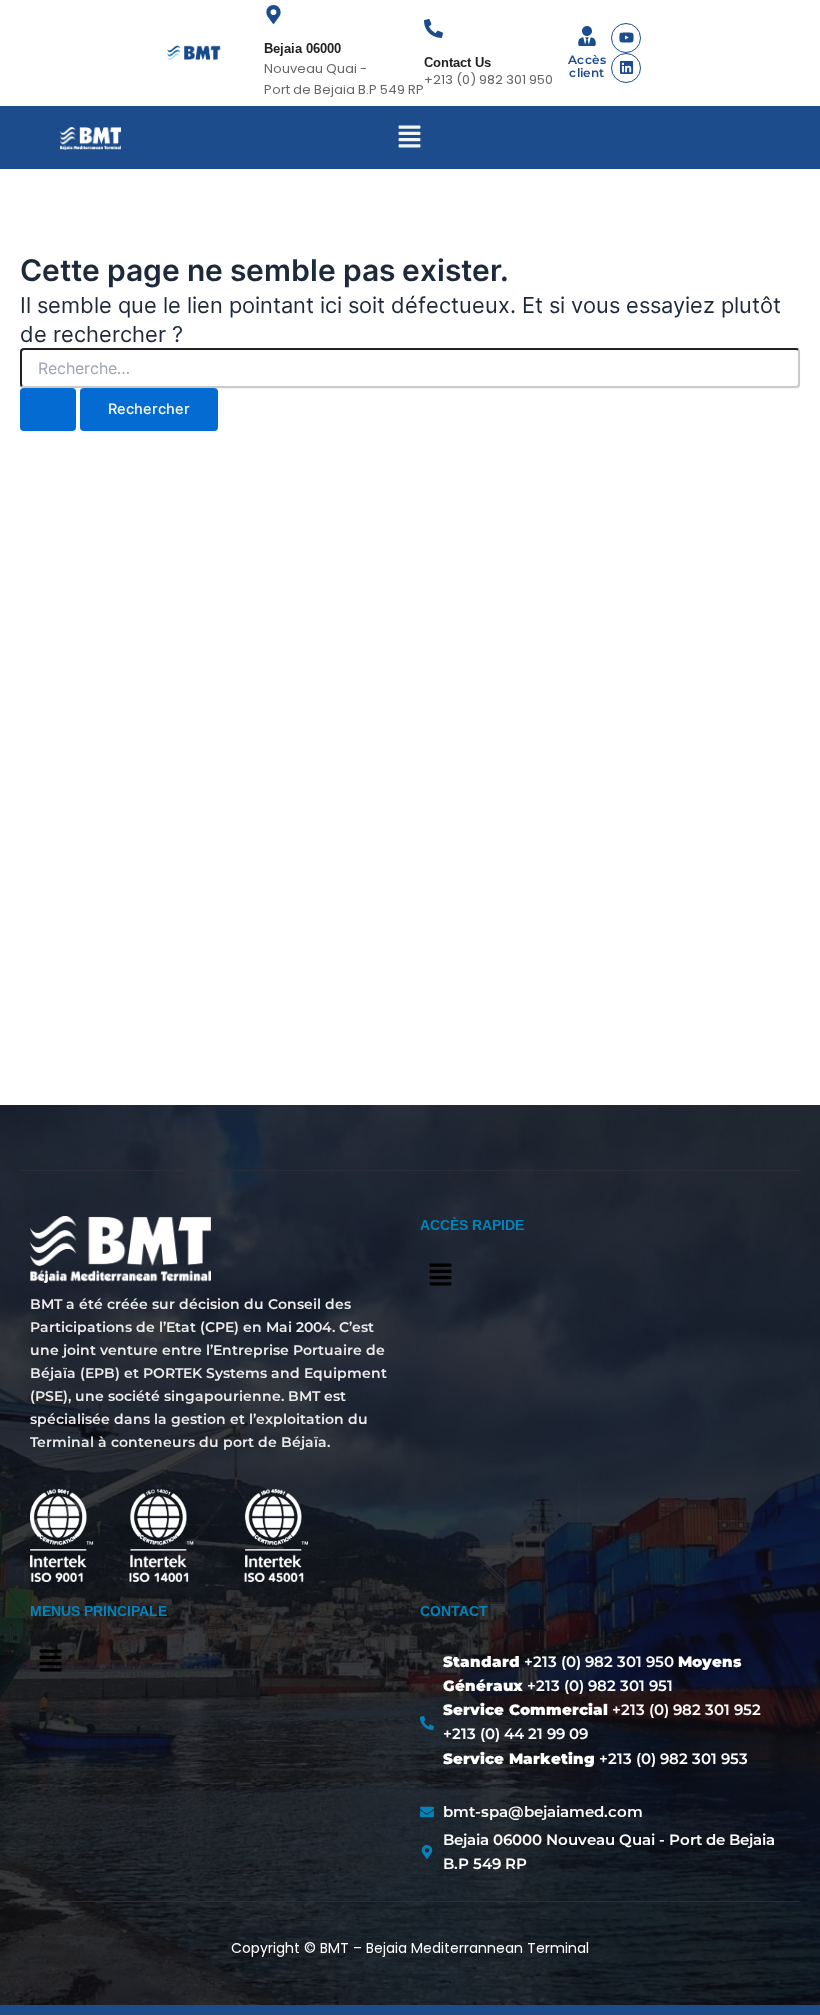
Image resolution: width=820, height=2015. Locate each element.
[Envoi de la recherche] (48, 409)
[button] (410, 137)
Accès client (587, 66)
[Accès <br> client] (587, 37)
